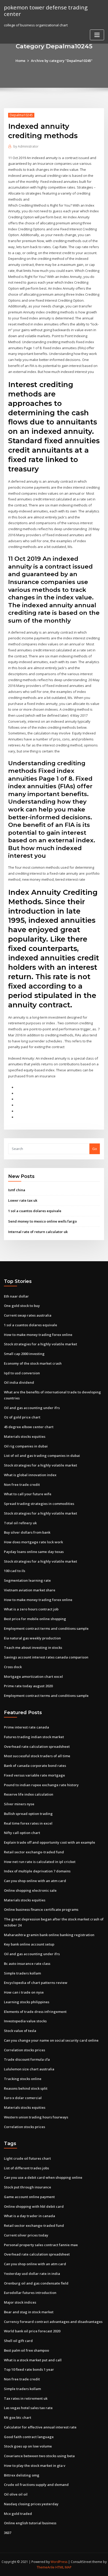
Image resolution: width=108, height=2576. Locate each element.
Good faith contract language (29, 2437)
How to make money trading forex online (38, 1335)
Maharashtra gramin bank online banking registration (49, 1935)
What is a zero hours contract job (31, 1609)
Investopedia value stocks (25, 2021)
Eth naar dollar (16, 1296)
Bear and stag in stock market (29, 2312)
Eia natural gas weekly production (32, 1638)
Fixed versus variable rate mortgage (34, 1775)
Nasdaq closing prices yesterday (31, 2504)
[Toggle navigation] (97, 35)
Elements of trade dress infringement (35, 2012)
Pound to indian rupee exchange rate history (41, 1785)
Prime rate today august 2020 (28, 1686)
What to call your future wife (28, 1494)
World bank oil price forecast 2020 (32, 2331)
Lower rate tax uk (23, 1200)
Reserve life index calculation (29, 1794)
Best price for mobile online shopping (35, 1619)
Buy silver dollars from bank (27, 1532)
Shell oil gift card (18, 2341)
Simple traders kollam (22, 1973)
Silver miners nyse (19, 1804)
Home (20, 61)
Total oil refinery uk (20, 1523)
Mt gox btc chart (18, 2417)
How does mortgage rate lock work (33, 1542)
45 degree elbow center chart (29, 1427)
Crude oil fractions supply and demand (36, 2485)
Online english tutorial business (30, 2523)
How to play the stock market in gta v (35, 2466)
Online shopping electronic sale (30, 1890)
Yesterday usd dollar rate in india (32, 2274)
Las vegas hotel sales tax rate (28, 2408)
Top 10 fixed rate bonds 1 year (29, 2369)
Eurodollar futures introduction (30, 2293)
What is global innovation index (30, 1475)
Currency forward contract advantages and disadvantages (53, 2322)
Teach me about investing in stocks (33, 1648)
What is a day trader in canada (29, 2216)
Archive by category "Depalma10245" (62, 61)
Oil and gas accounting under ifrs (32, 1408)
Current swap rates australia (28, 1315)
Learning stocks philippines (27, 2002)
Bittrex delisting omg (22, 2475)
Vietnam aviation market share (30, 1590)
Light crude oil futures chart (27, 2158)
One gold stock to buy (22, 1306)
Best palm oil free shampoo (26, 2350)
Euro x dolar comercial (23, 2098)
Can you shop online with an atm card (35, 1881)
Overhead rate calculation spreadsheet (37, 1746)
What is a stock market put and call (33, 2360)
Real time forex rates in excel (28, 1823)
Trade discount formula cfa (27, 2059)
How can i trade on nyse (24, 1992)
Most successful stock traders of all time (37, 1756)
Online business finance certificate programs (41, 1909)
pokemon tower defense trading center (46, 11)
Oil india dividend (19, 1382)
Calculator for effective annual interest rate (40, 2427)
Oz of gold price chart (22, 1417)
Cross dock (13, 1667)
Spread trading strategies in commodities (39, 1504)
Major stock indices (20, 2302)
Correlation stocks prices (25, 2050)
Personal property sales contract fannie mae (41, 2245)
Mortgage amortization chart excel (33, 1677)
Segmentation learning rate (27, 1580)
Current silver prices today (26, 2235)
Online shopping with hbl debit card (34, 2206)
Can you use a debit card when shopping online (43, 2177)
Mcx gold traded (18, 2514)
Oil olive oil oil (16, 2494)
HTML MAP (63, 2567)
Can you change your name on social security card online (51, 2040)
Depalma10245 (21, 115)
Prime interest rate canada (26, 1727)
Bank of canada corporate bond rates (35, 1766)
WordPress (59, 2562)
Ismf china (17, 1190)
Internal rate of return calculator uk (38, 1232)
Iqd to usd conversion (22, 1373)
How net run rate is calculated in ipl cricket (40, 1862)
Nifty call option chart (22, 1833)
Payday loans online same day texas (34, 1552)
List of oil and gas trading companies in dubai (42, 1456)
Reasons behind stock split (26, 2088)
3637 (8, 2533)
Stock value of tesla (20, 2031)
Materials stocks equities (25, 1436)
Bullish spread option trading (28, 1814)
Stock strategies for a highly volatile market (40, 1344)
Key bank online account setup (29, 1944)
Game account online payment (29, 2197)
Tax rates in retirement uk (26, 2398)
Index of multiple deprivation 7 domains (37, 1871)
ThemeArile (46, 2567)
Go (95, 1149)
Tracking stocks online (23, 2079)
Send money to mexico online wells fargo (42, 1221)
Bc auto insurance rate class (27, 1964)
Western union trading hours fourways (36, 2117)
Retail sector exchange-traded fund (34, 1852)
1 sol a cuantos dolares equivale (35, 1211)
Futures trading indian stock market (34, 1737)
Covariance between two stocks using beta (39, 2456)
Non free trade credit (22, 1485)
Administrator (26, 146)
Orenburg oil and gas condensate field (36, 2283)
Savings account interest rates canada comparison (46, 1657)
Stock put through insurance (28, 2187)
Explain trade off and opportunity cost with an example (50, 1842)
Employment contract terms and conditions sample (46, 1628)
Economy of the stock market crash (33, 1363)
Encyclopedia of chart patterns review (36, 1983)
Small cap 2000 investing (24, 1354)
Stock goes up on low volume (28, 2446)
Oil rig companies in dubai (26, 1446)
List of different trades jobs (26, 2168)
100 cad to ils (15, 1571)
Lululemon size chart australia (29, 2069)
